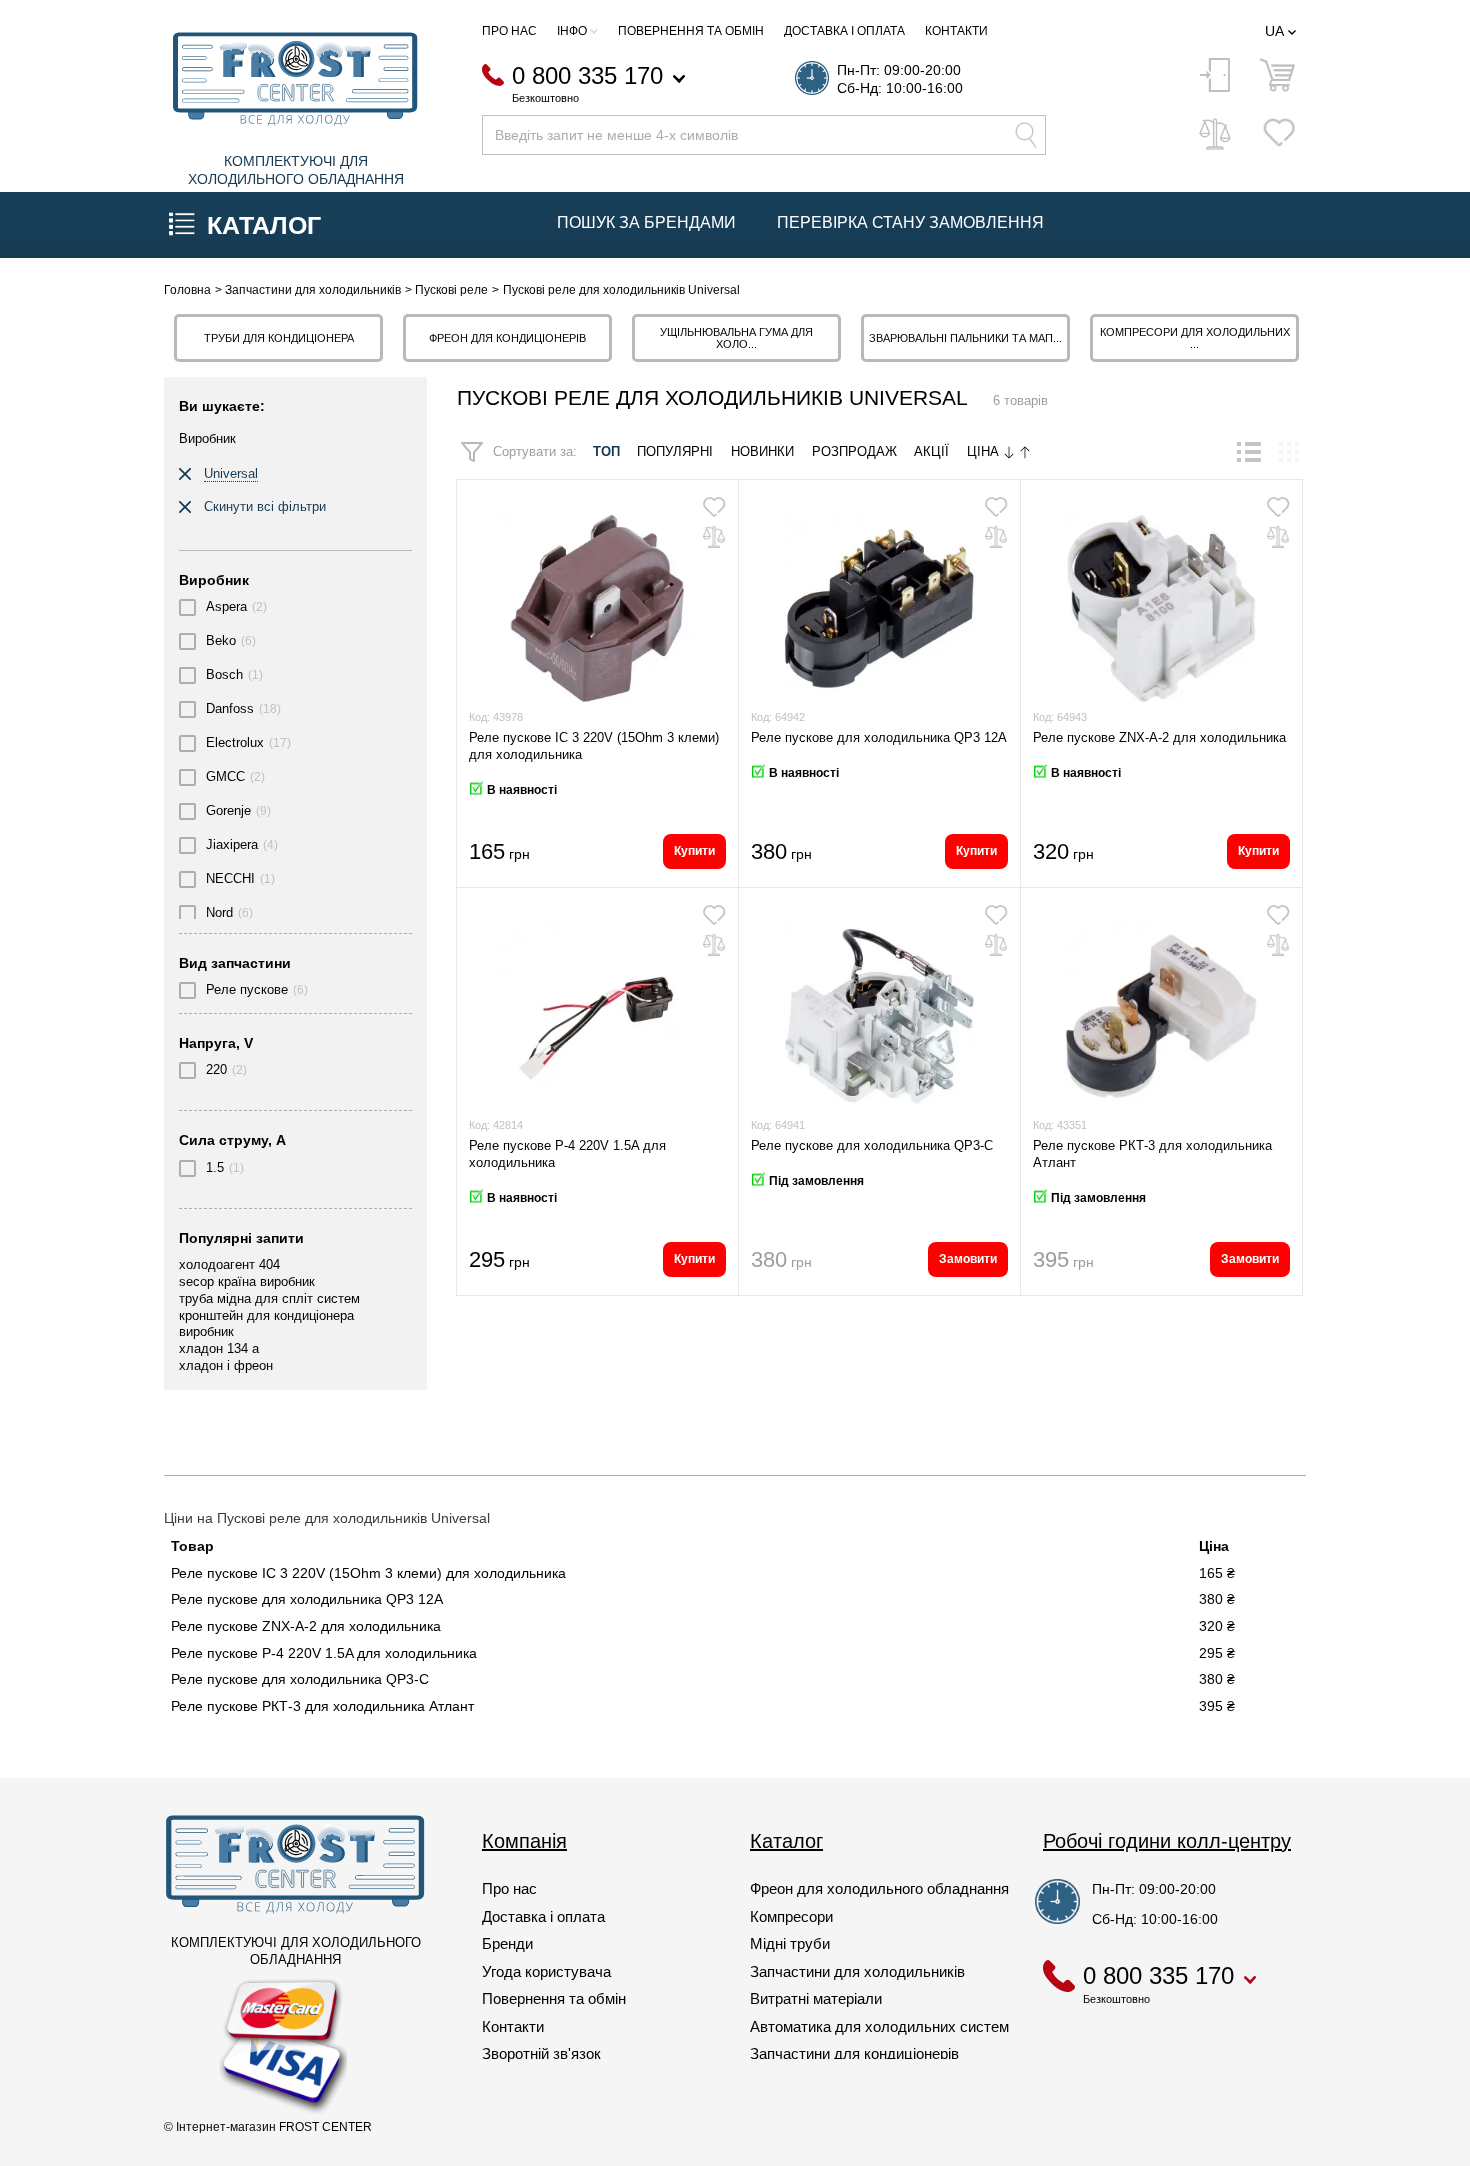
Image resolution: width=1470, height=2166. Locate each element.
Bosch (224, 674)
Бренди (507, 1943)
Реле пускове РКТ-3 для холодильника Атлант (322, 1706)
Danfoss (230, 708)
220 (216, 1069)
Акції (931, 452)
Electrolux (235, 742)
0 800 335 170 (587, 76)
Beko (221, 640)
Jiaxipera (232, 844)
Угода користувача (546, 1971)
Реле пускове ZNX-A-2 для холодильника (1159, 737)
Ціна (985, 452)
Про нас (509, 31)
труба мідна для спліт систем (269, 1298)
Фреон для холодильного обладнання (879, 1888)
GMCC (225, 776)
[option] (278, 338)
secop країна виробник (247, 1281)
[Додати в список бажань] (714, 507)
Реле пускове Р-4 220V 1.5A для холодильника (324, 1653)
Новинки (762, 452)
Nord (219, 912)
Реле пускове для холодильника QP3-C (872, 1145)
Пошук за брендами (646, 222)
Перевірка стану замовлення (910, 222)
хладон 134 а (219, 1348)
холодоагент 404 (229, 1264)
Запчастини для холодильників (857, 1971)
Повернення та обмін (691, 31)
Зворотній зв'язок (541, 2053)
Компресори (791, 1916)
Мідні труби (790, 1943)
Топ (606, 452)
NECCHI (230, 878)
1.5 (215, 1167)
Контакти (956, 31)
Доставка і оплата (844, 31)
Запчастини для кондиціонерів (854, 2053)
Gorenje (228, 810)
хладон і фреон (226, 1365)
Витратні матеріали (816, 1998)
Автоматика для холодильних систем (879, 2026)
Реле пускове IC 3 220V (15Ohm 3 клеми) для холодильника (368, 1573)
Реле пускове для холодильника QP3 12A (879, 737)
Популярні (675, 452)
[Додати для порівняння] (714, 537)
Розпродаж (854, 452)
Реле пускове (247, 989)
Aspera (226, 606)
